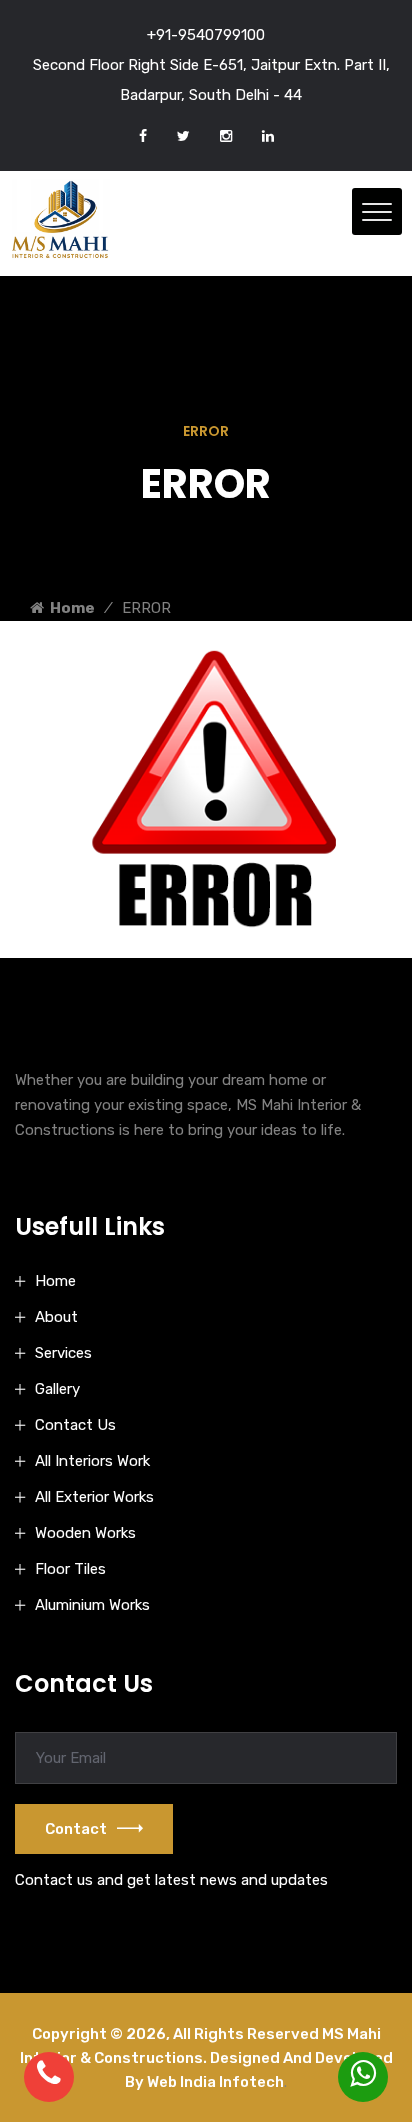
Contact (76, 1829)
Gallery (57, 1389)
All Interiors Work (92, 1461)
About (56, 1317)
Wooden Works (85, 1533)
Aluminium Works (92, 1605)
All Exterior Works (94, 1497)
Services (63, 1353)
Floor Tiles (70, 1569)
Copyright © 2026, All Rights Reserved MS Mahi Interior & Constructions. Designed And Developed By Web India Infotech (206, 2058)
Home (69, 608)
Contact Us (75, 1425)
